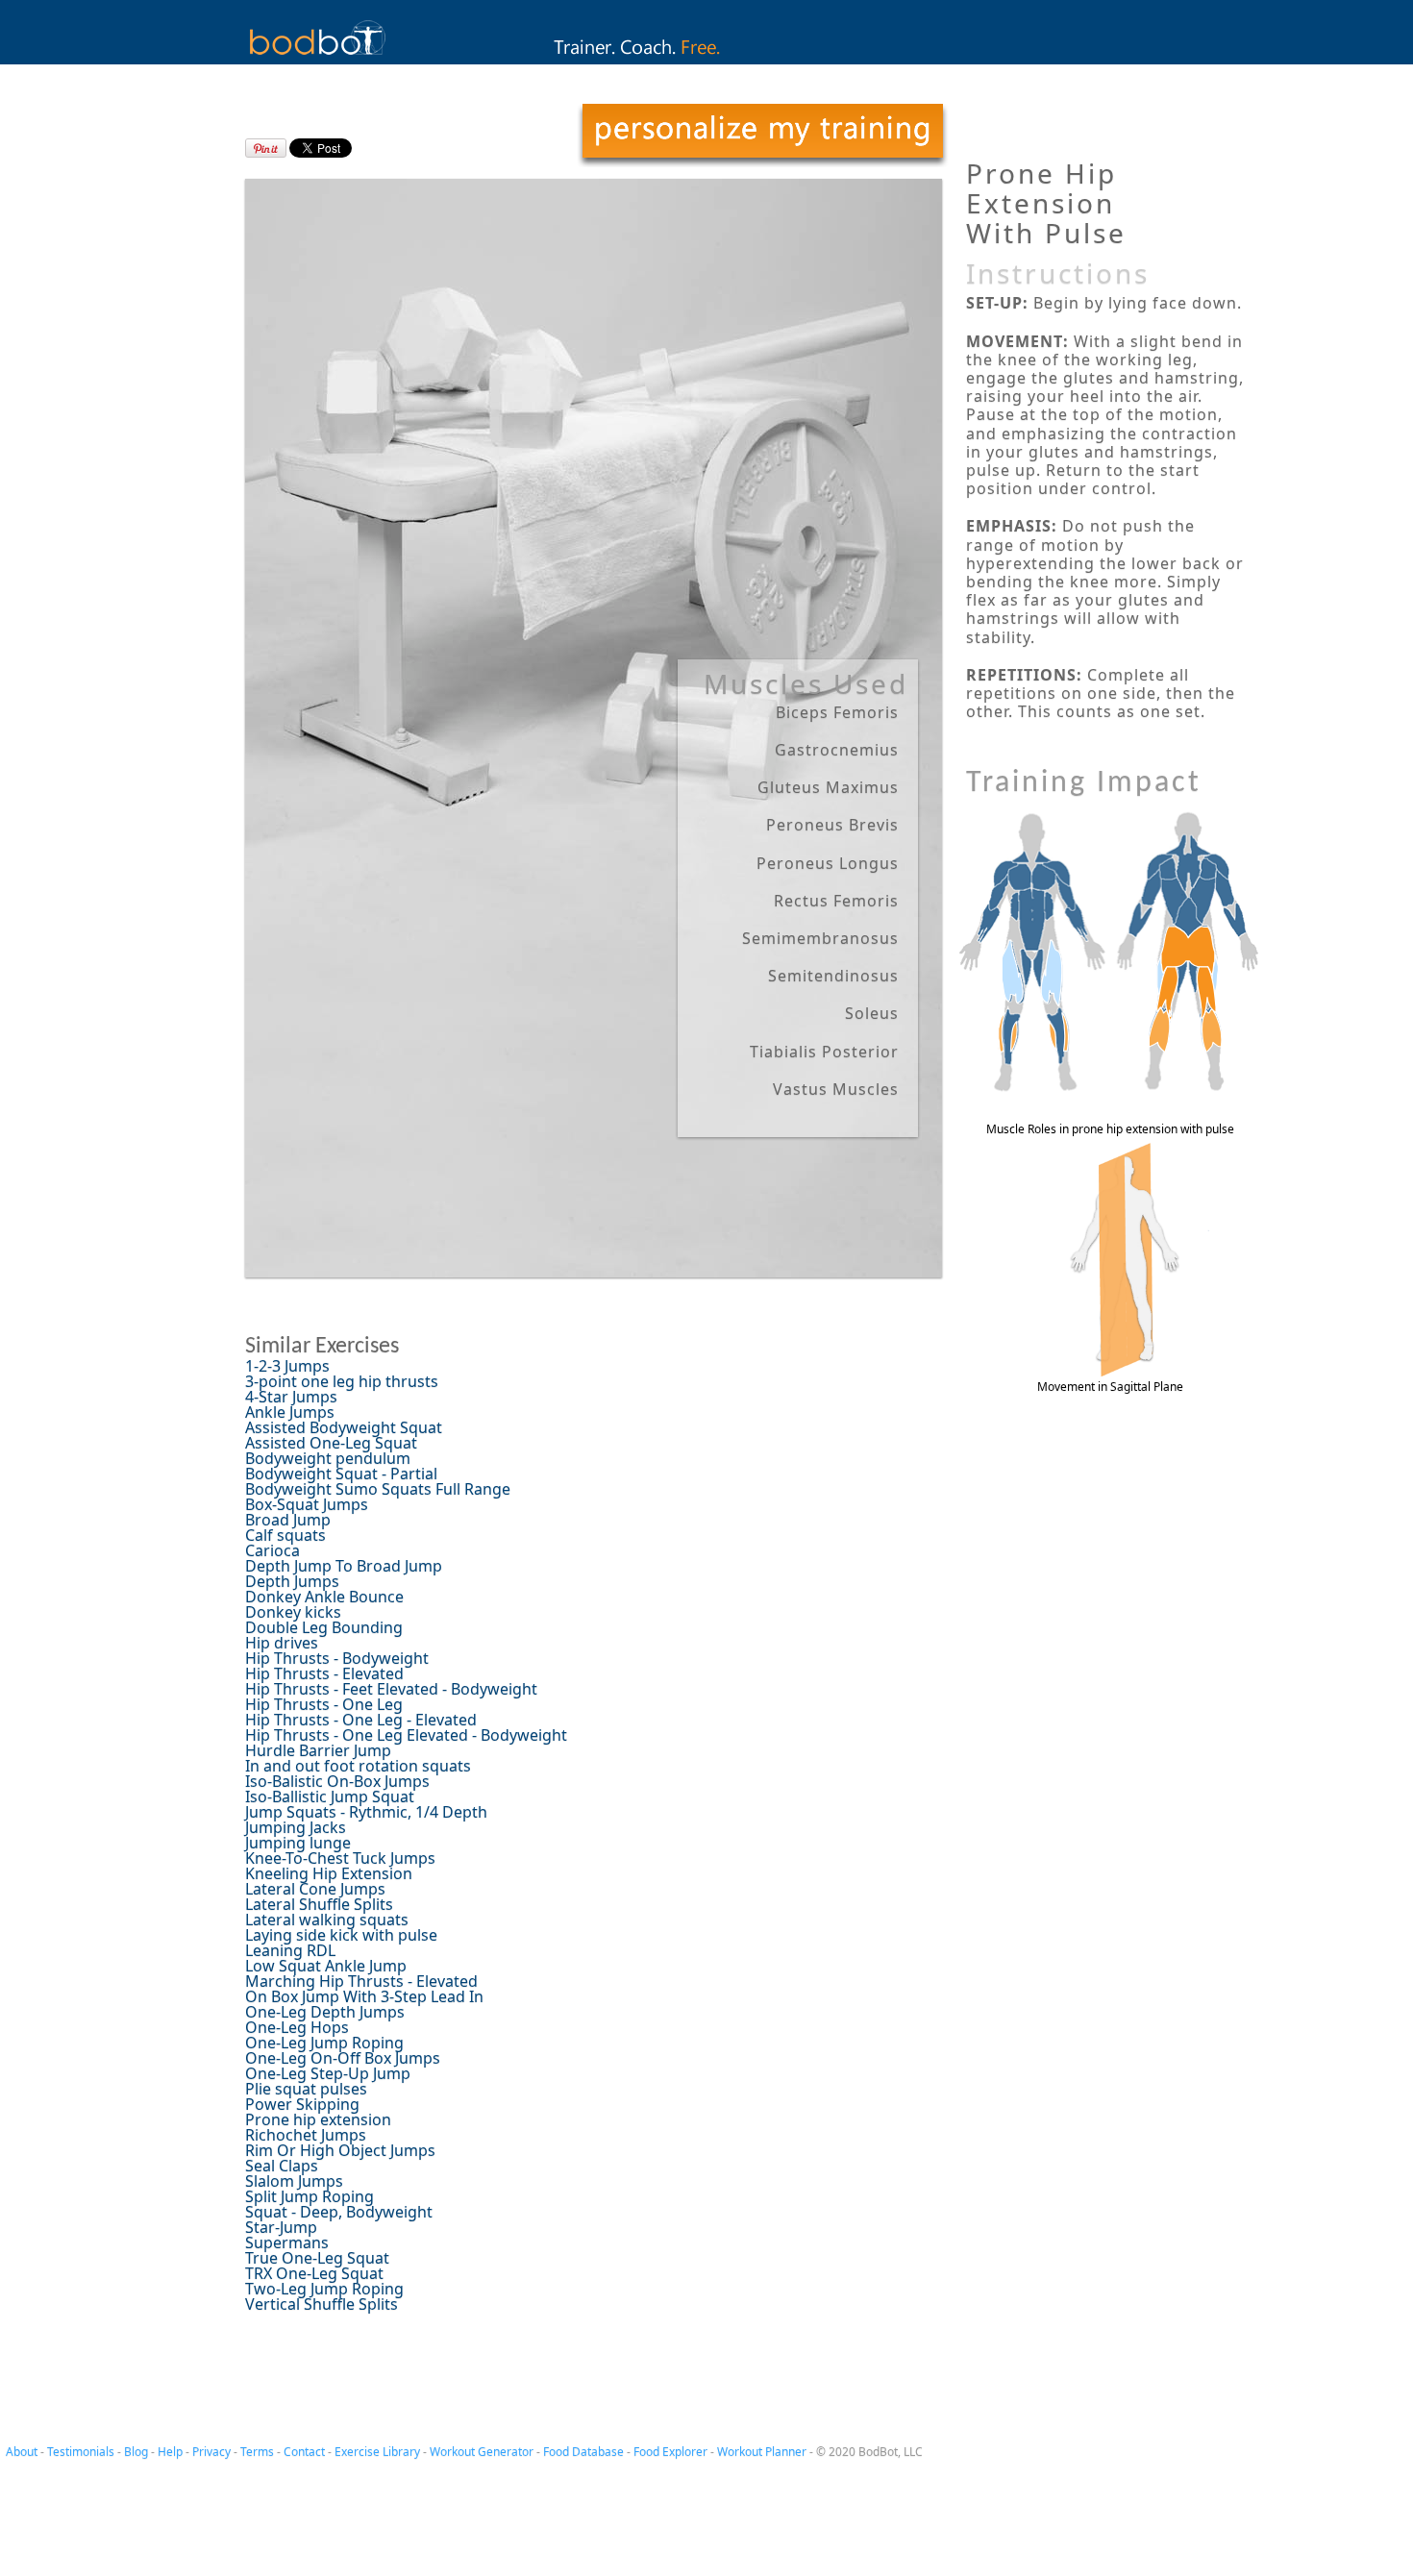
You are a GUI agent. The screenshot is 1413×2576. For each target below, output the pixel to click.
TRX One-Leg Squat (314, 2273)
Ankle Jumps (290, 1412)
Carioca (273, 1550)
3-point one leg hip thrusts (342, 1381)
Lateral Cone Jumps (315, 1889)
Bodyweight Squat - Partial (341, 1474)
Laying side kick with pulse (341, 1935)
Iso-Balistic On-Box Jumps (337, 1781)
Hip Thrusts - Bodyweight (337, 1658)
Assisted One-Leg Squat (331, 1443)
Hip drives (282, 1643)
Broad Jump (288, 1520)
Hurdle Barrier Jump (318, 1750)
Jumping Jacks (296, 1827)
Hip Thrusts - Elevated (324, 1673)
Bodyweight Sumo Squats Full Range (378, 1489)
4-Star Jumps (291, 1397)
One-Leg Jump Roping (324, 2043)
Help (170, 2452)
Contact (304, 2452)
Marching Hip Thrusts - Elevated (361, 1981)
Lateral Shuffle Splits (319, 1904)
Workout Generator (482, 2452)
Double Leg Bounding (324, 1627)
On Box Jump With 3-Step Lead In (364, 1996)
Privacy (211, 2452)
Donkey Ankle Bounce (324, 1597)
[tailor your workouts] (762, 136)
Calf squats (285, 1535)
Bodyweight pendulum (328, 1458)
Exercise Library (377, 2452)
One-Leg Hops (297, 2027)
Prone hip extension (318, 2119)
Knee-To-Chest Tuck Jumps (340, 1858)
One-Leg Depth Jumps (325, 2012)
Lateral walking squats (327, 1920)
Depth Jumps (292, 1581)
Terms (257, 2452)
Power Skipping (302, 2104)
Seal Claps (282, 2166)
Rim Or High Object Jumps (340, 2150)
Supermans (287, 2242)
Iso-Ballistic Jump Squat (330, 1796)
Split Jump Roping (310, 2196)
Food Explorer (670, 2452)
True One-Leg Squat (317, 2258)
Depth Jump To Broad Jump (344, 1566)
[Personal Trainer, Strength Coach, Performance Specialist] (707, 59)
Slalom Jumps (294, 2181)
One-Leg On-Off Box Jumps (343, 2058)
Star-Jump (281, 2227)
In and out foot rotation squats (358, 1766)
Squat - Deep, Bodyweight (339, 2212)
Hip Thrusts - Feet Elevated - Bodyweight (391, 1689)
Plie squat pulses (306, 2089)
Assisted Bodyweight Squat (344, 1427)
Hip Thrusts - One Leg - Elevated (361, 1720)
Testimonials (81, 2452)
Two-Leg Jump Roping (324, 2289)
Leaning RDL (290, 1950)
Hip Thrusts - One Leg (324, 1704)
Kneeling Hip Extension (329, 1873)
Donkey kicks (293, 1612)
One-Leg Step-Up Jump (328, 2073)
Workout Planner (762, 2452)
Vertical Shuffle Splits (322, 2304)
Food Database (583, 2452)
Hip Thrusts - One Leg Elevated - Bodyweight (406, 1735)
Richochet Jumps (306, 2135)
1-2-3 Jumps (287, 1366)
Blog (136, 2452)
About (22, 2452)
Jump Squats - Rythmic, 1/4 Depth (366, 1812)
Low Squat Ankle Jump (326, 1966)
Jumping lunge (298, 1843)
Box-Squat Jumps (307, 1504)
